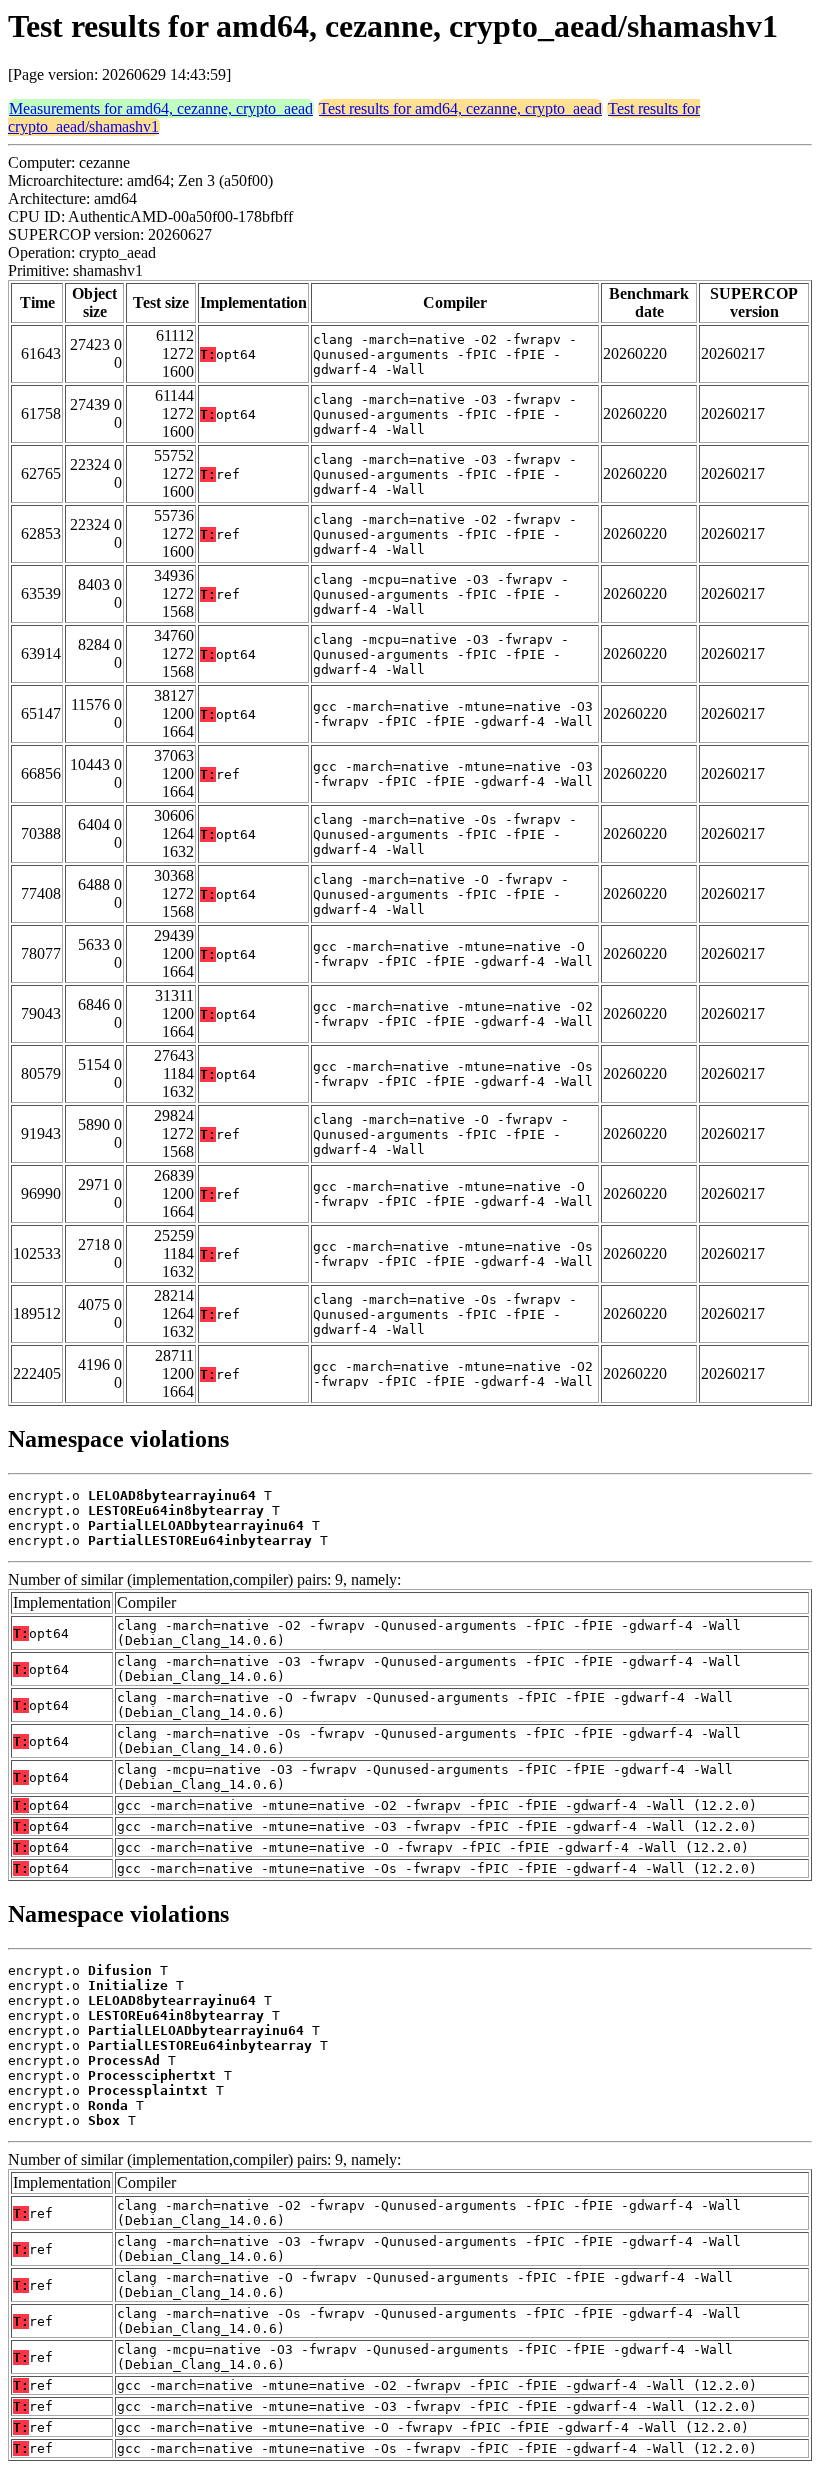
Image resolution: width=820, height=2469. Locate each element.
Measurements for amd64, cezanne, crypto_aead (161, 108)
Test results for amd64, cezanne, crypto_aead (460, 108)
